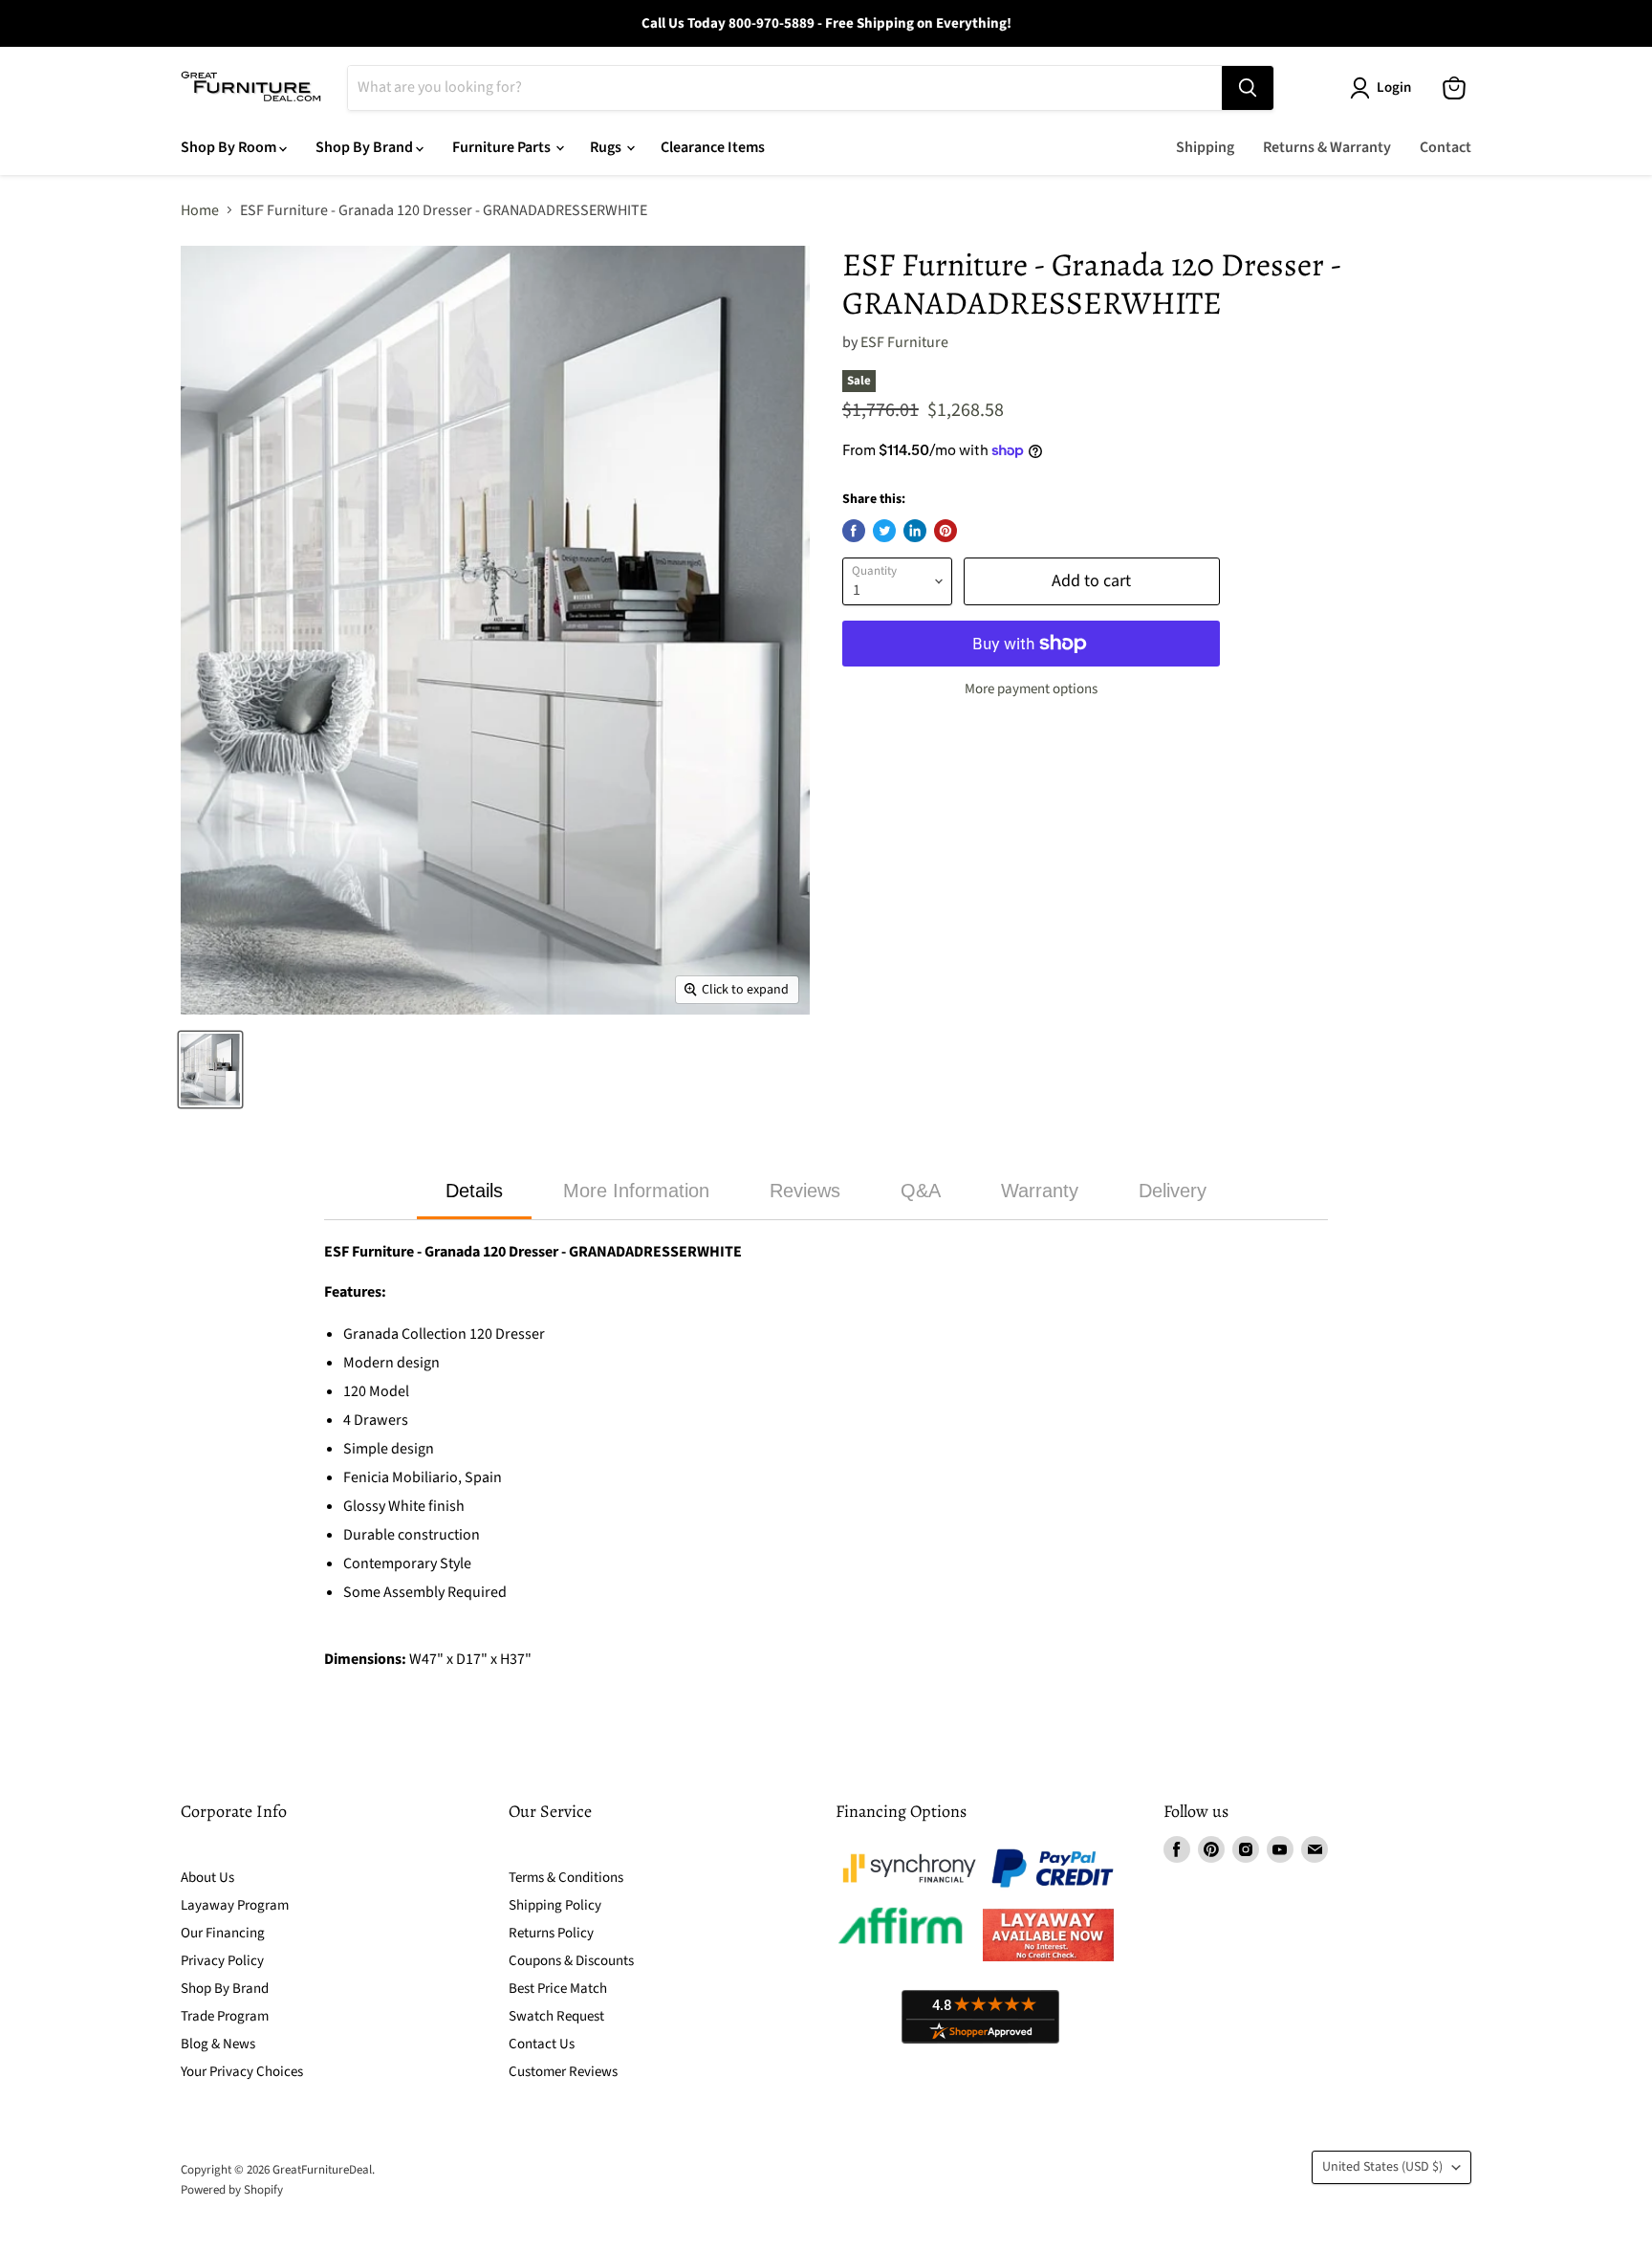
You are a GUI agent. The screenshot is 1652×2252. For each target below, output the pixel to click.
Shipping (1205, 147)
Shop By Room (230, 147)
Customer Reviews (563, 2072)
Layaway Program (235, 1905)
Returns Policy (551, 1933)
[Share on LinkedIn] (915, 531)
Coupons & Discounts (571, 1961)
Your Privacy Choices (242, 2072)
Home (200, 210)
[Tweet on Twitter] (884, 531)
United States (1382, 2167)
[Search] (1248, 88)
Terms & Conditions (566, 1878)
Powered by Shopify (232, 2190)
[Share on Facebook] (854, 531)
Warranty (1040, 1191)
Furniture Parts (503, 147)
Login (1394, 87)
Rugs (607, 147)
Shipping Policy (555, 1905)
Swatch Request (556, 2016)
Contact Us (542, 2044)
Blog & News (218, 2044)
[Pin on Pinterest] (946, 531)
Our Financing (223, 1933)
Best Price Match (558, 1989)
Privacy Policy (222, 1961)
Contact (1445, 147)
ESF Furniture (904, 342)
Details (474, 1191)
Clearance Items (713, 147)
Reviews (805, 1191)
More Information (636, 1191)
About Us (207, 1878)
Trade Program (225, 2016)
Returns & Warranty (1327, 147)
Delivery (1173, 1191)
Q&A (921, 1191)
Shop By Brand (366, 147)
